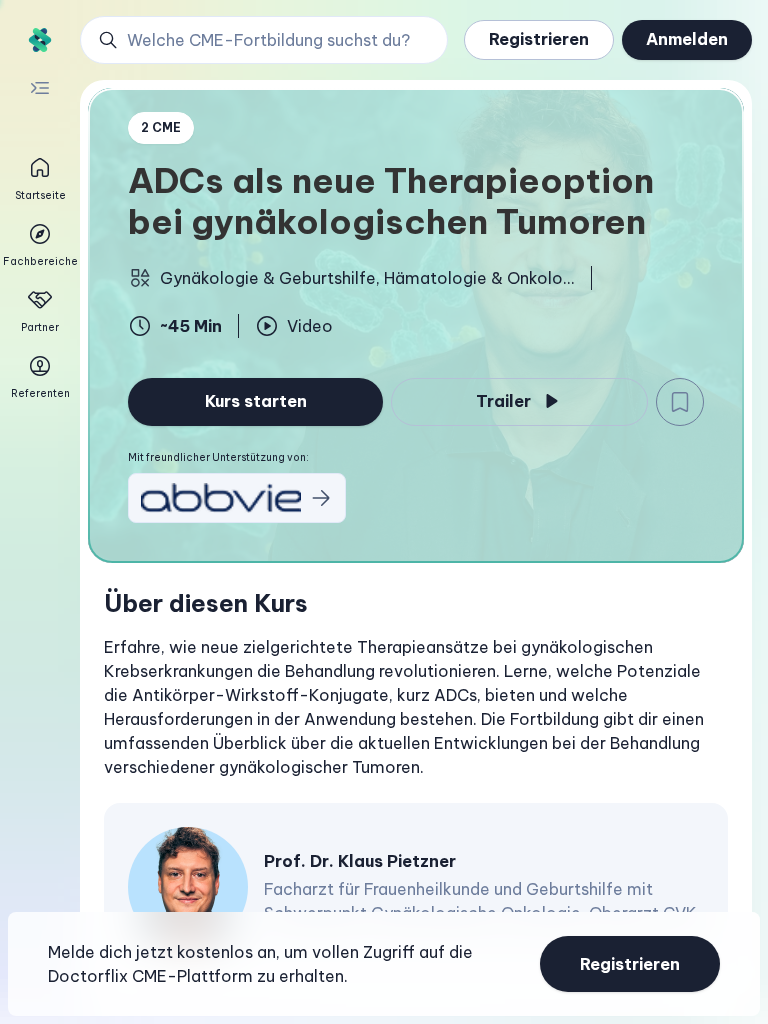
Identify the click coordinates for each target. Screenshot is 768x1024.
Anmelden (687, 39)
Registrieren (539, 39)
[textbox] (416, 707)
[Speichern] (680, 402)
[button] (264, 40)
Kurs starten (256, 401)
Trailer (503, 401)
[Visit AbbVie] (237, 498)
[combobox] (275, 40)
